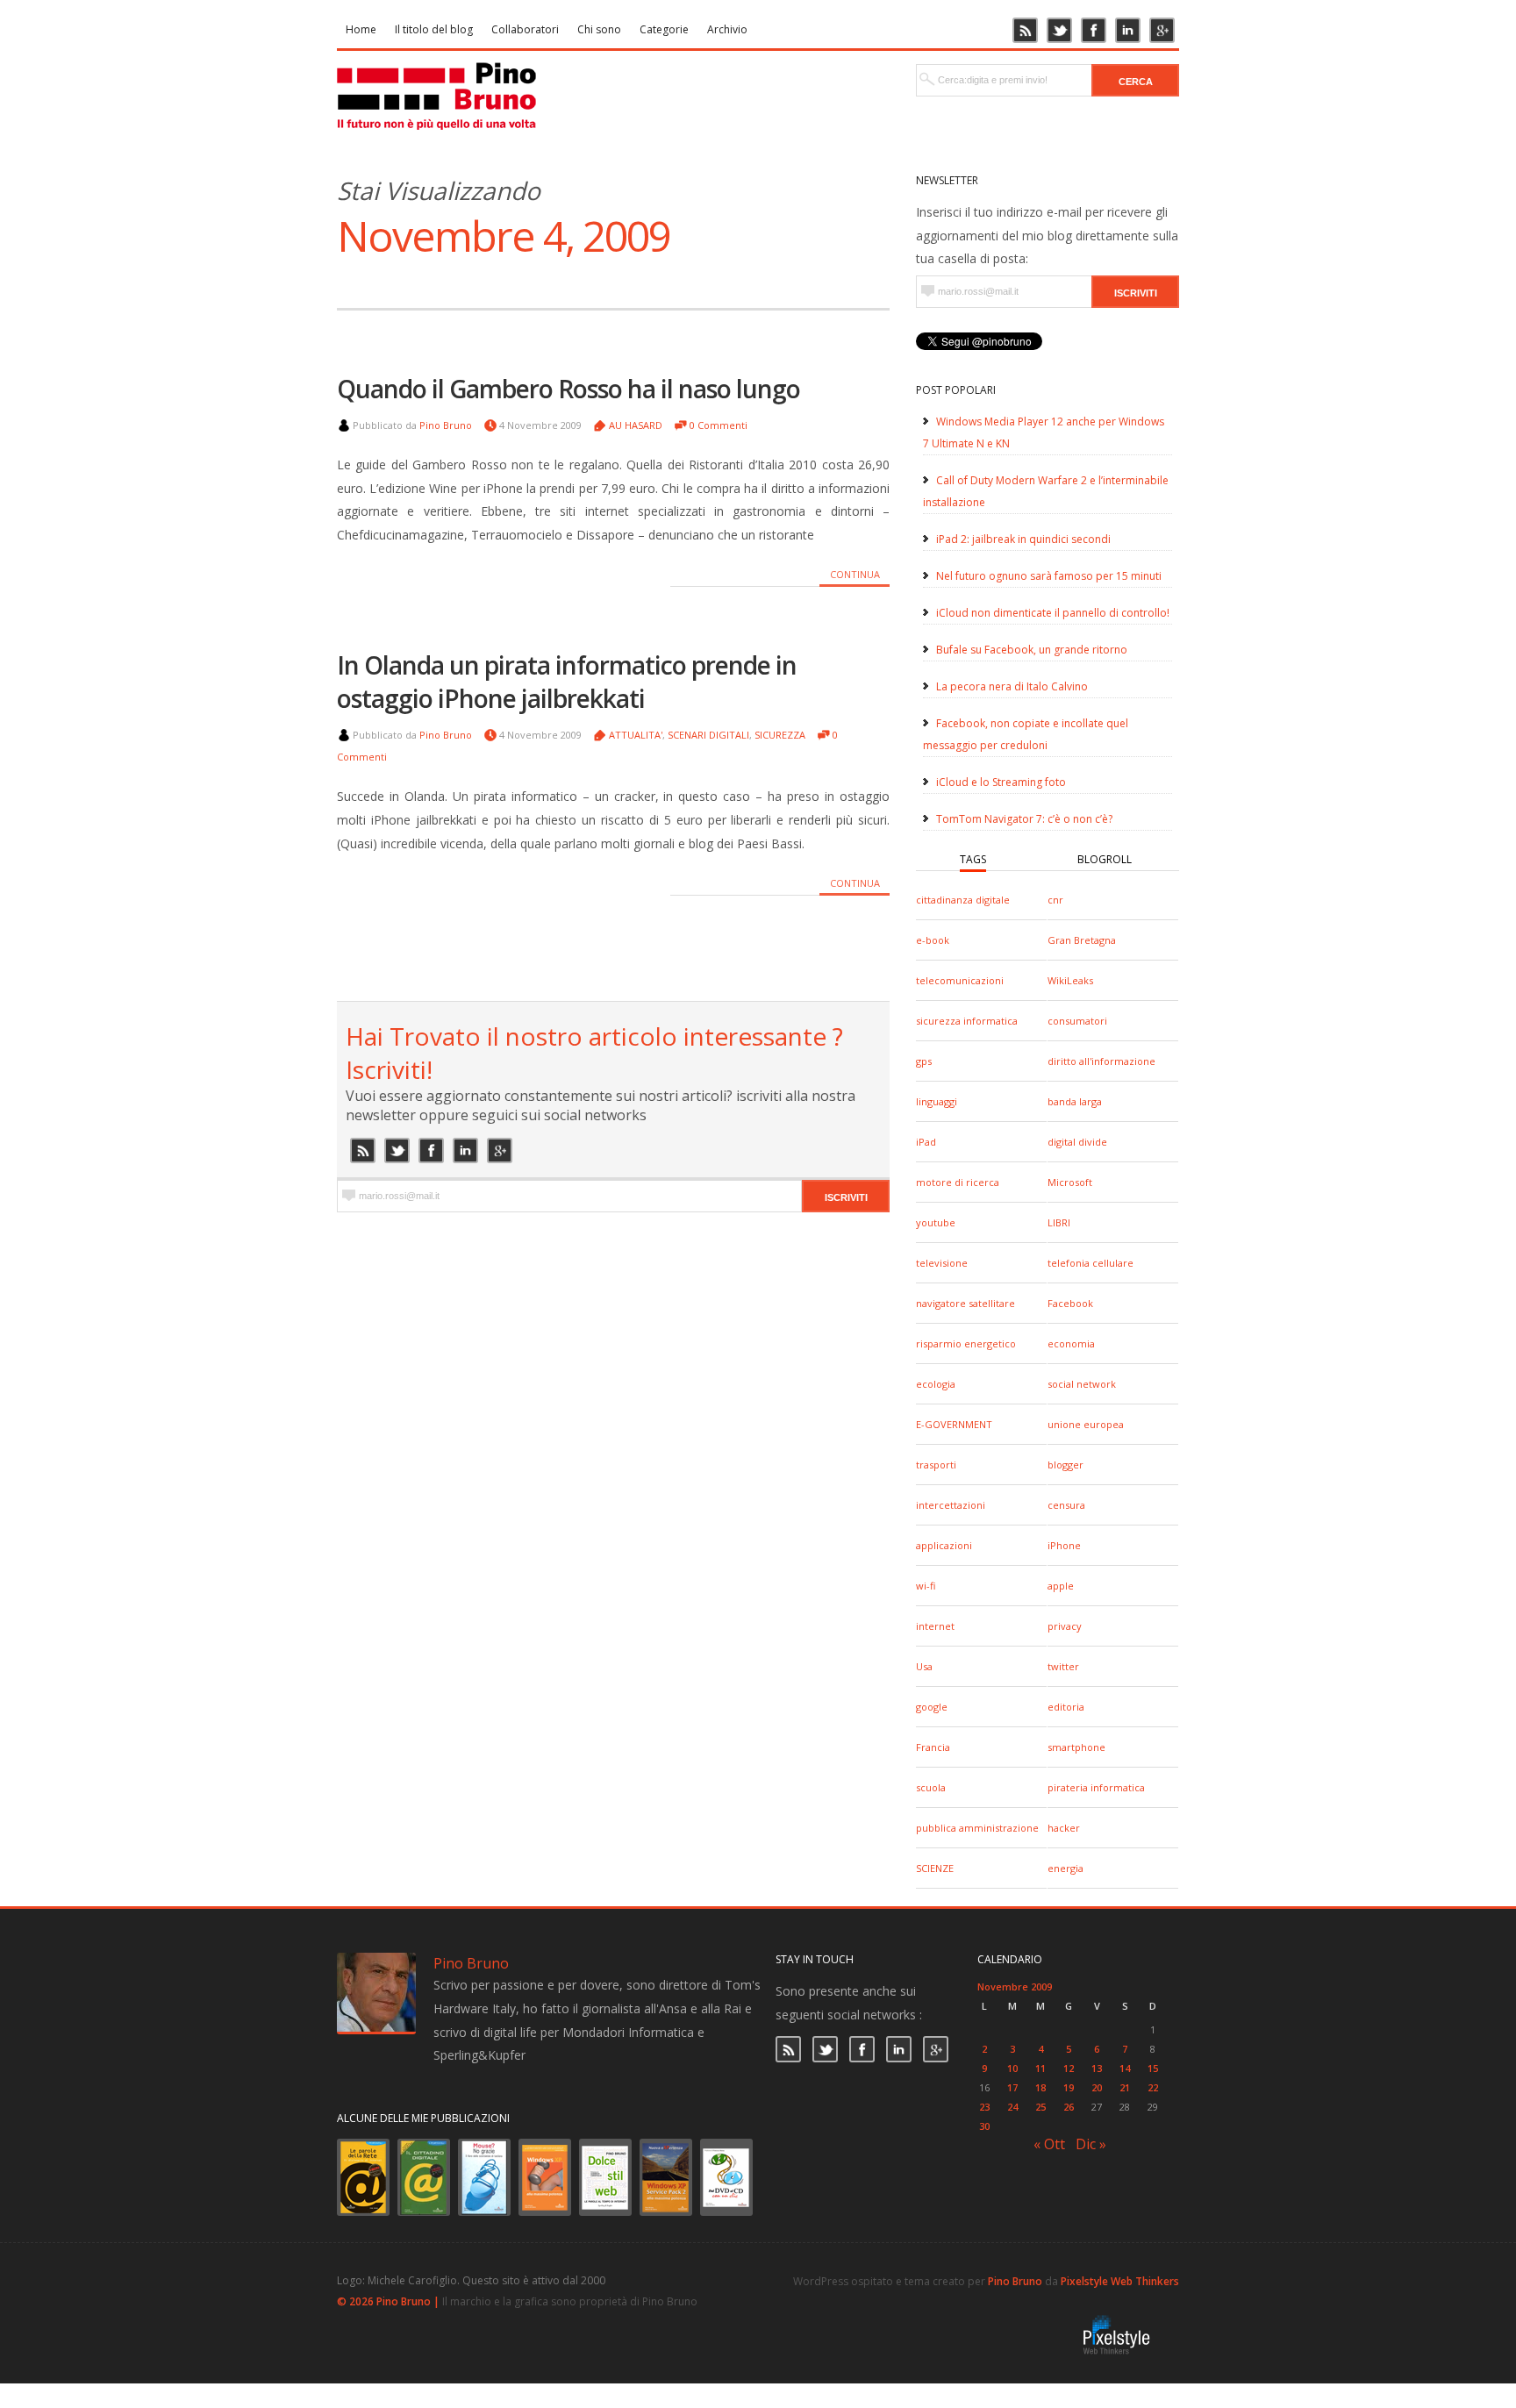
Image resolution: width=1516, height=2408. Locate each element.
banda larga (1075, 1101)
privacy (1065, 1626)
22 (1153, 2087)
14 (1125, 2068)
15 (1153, 2068)
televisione (942, 1263)
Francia (933, 1747)
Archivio (727, 29)
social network (1082, 1384)
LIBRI (1059, 1222)
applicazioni (944, 1545)
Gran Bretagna (1082, 940)
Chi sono (599, 29)
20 (1097, 2087)
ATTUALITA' (636, 735)
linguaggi (937, 1101)
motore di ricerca (958, 1182)
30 (984, 2126)
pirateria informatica (1096, 1787)
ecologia (936, 1384)
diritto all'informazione (1101, 1061)
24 (1012, 2107)
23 (984, 2107)
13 (1097, 2068)
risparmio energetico (966, 1343)
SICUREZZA (780, 735)
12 (1069, 2068)
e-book (933, 940)
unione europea (1086, 1424)
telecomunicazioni (960, 980)
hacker (1064, 1828)
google (932, 1707)
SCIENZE (935, 1868)
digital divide (1077, 1142)
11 (1040, 2068)
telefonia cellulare (1091, 1263)
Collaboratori (525, 29)
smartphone (1076, 1747)
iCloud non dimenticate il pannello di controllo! (1053, 613)
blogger (1065, 1465)
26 (1069, 2107)
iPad (926, 1142)
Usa (924, 1666)
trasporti (936, 1465)
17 (1012, 2087)
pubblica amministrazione (977, 1828)
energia (1065, 1868)
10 (1012, 2068)
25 (1040, 2107)
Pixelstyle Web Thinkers (1120, 2281)
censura (1066, 1505)
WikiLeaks (1070, 980)
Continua (855, 574)
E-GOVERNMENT (954, 1424)
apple (1061, 1586)
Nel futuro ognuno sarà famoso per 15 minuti (1049, 576)
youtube (936, 1222)
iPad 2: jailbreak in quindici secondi (1023, 539)
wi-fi (926, 1586)
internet (935, 1626)
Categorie (664, 29)
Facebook (1070, 1303)
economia (1071, 1343)
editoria (1066, 1707)
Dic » (1091, 2144)
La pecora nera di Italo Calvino (1012, 686)
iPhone (1064, 1545)
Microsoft (1070, 1182)
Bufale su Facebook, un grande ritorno (1032, 650)
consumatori (1077, 1021)
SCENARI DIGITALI (708, 735)
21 (1125, 2087)
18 (1040, 2087)
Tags (973, 859)
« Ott (1049, 2144)
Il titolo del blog (434, 29)
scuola (931, 1787)
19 (1069, 2087)
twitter (1063, 1666)
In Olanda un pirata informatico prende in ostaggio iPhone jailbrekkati (567, 682)
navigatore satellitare (965, 1303)
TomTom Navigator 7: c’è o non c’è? (1024, 819)
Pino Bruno (446, 425)
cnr (1055, 900)
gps (924, 1061)
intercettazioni (951, 1505)
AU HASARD (636, 425)
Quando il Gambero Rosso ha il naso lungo (568, 389)
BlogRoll (1105, 859)
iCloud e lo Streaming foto (1001, 782)
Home (361, 29)
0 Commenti (719, 425)
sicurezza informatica (967, 1021)
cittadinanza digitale (963, 900)
